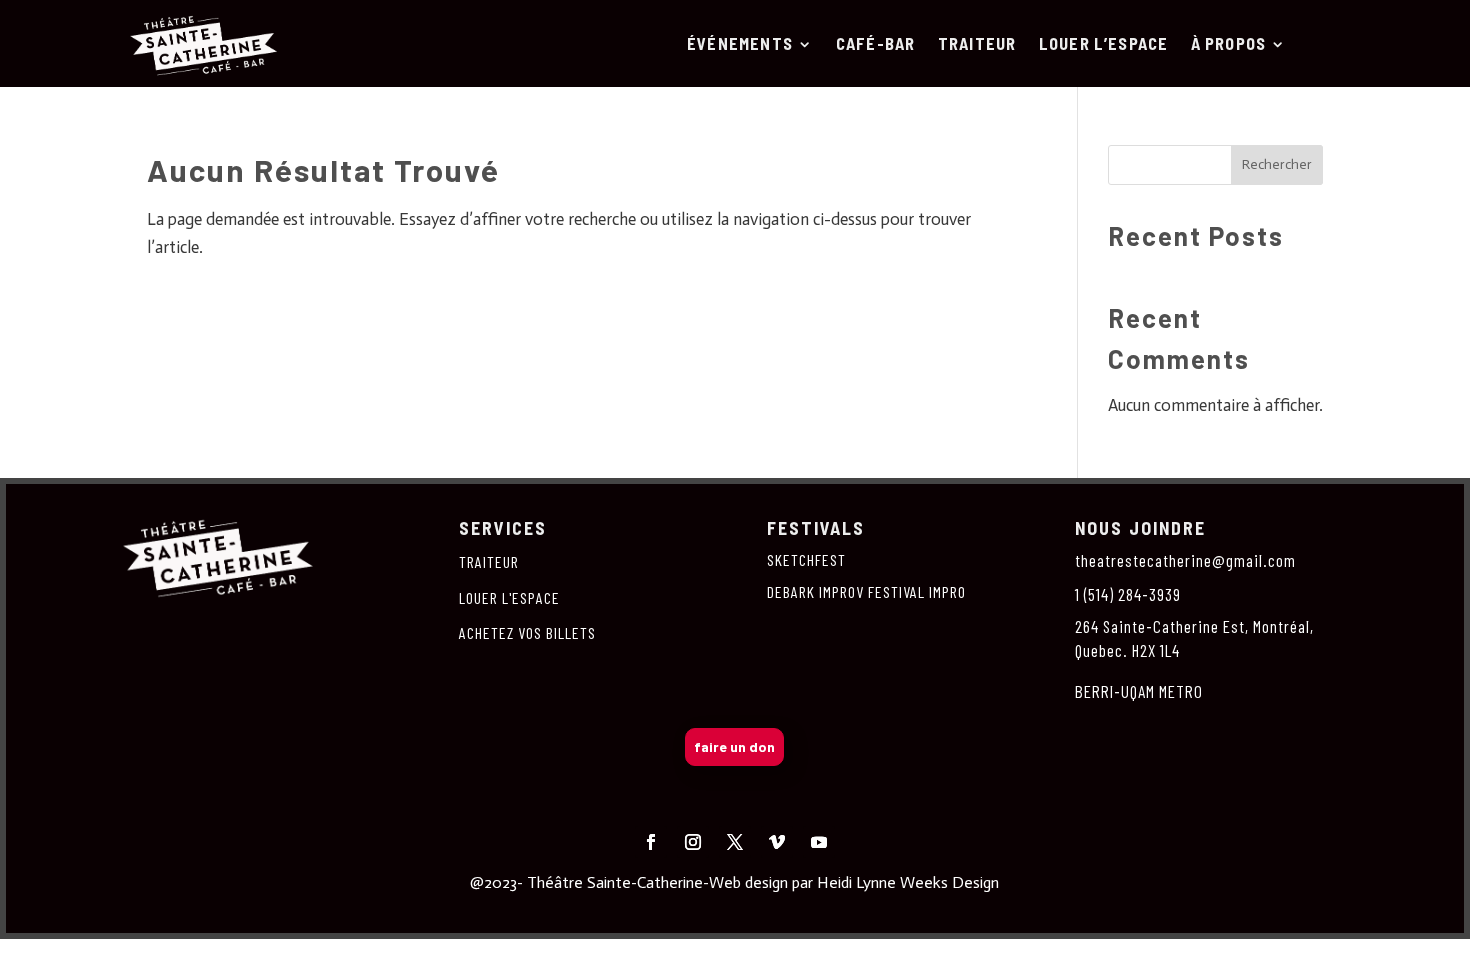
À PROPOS (1228, 45)
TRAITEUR (977, 45)
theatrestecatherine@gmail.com (1185, 560)
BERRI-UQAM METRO (1139, 691)
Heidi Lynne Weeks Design (908, 882)
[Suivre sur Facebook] (651, 842)
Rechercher (1277, 164)
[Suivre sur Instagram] (693, 842)
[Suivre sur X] (735, 842)
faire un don (734, 746)
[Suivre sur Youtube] (819, 842)
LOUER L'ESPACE (509, 597)
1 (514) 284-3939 (1128, 594)
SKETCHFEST (806, 559)
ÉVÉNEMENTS (740, 45)
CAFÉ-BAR (876, 45)
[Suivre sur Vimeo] (777, 842)
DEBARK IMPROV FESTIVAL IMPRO (866, 591)
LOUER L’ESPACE (1104, 45)
